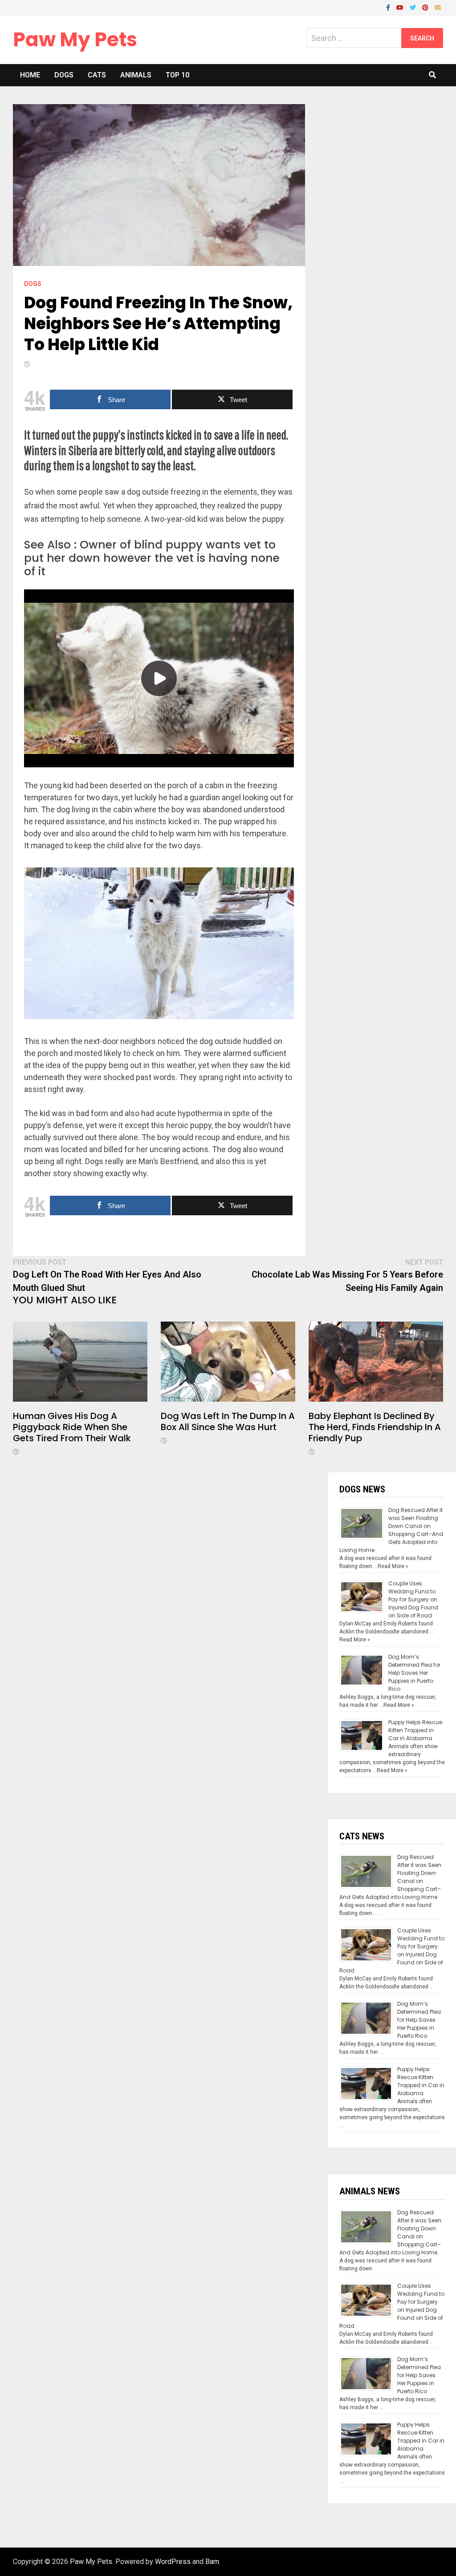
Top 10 (177, 75)
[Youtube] (401, 7)
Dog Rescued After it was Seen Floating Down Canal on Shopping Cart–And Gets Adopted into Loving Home (391, 1530)
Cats (97, 75)
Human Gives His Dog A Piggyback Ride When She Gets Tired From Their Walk (72, 1427)
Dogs (64, 75)
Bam (212, 2562)
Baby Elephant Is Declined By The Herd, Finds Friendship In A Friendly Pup (375, 1427)
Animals (136, 75)
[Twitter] (414, 7)
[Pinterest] (426, 7)
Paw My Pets (75, 39)
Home (30, 75)
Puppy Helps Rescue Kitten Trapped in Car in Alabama (415, 1730)
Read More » (393, 1566)
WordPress (173, 2562)
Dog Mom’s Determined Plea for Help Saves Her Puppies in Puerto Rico (414, 1673)
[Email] (438, 7)
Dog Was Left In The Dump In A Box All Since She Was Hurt (228, 1421)
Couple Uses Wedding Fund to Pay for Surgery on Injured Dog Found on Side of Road (413, 1599)
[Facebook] (389, 7)
